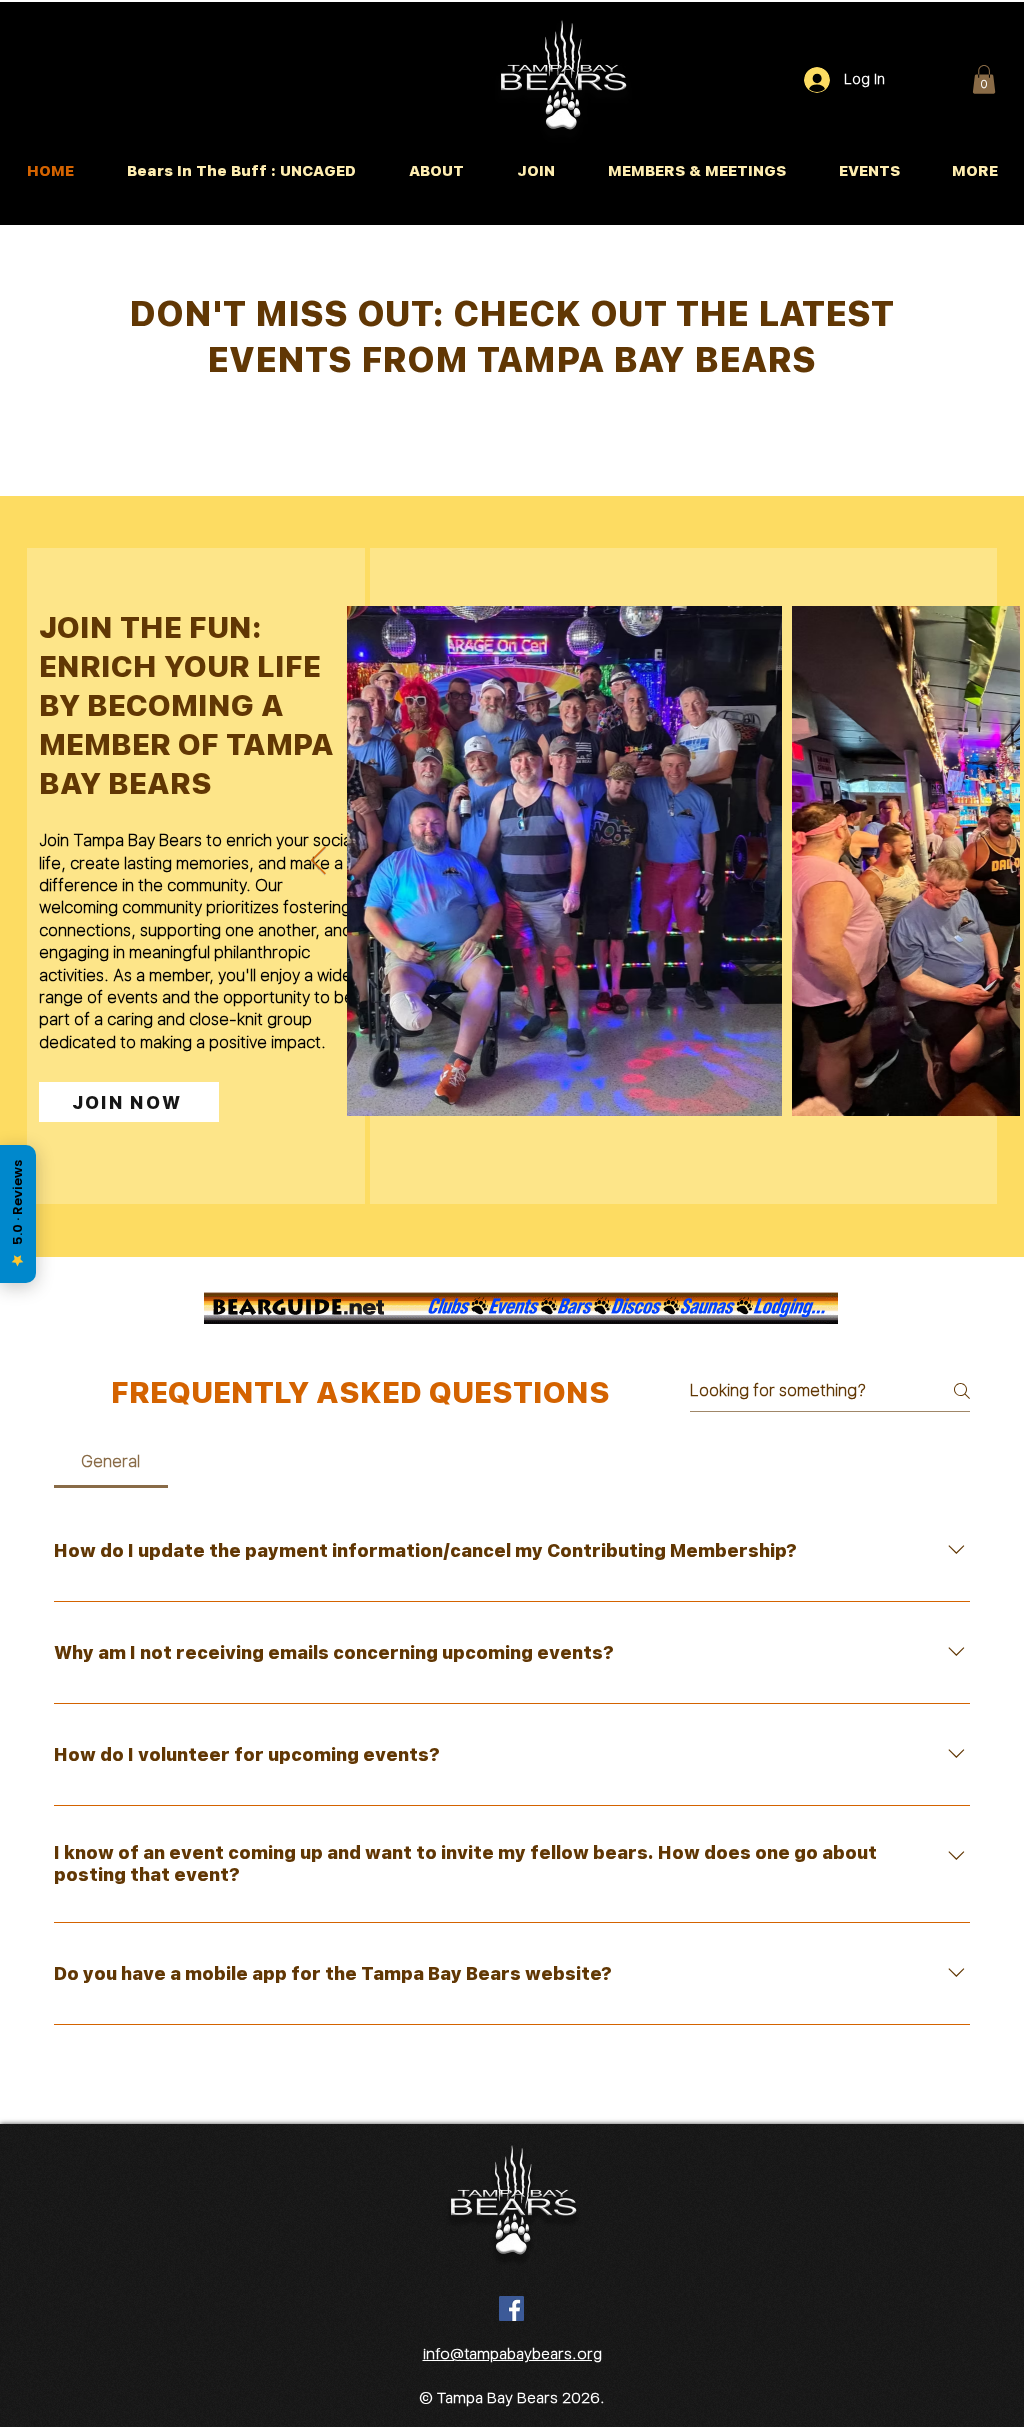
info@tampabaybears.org (512, 2354)
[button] (984, 79)
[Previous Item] (318, 861)
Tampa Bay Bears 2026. (521, 2398)
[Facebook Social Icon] (511, 2308)
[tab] (111, 1462)
